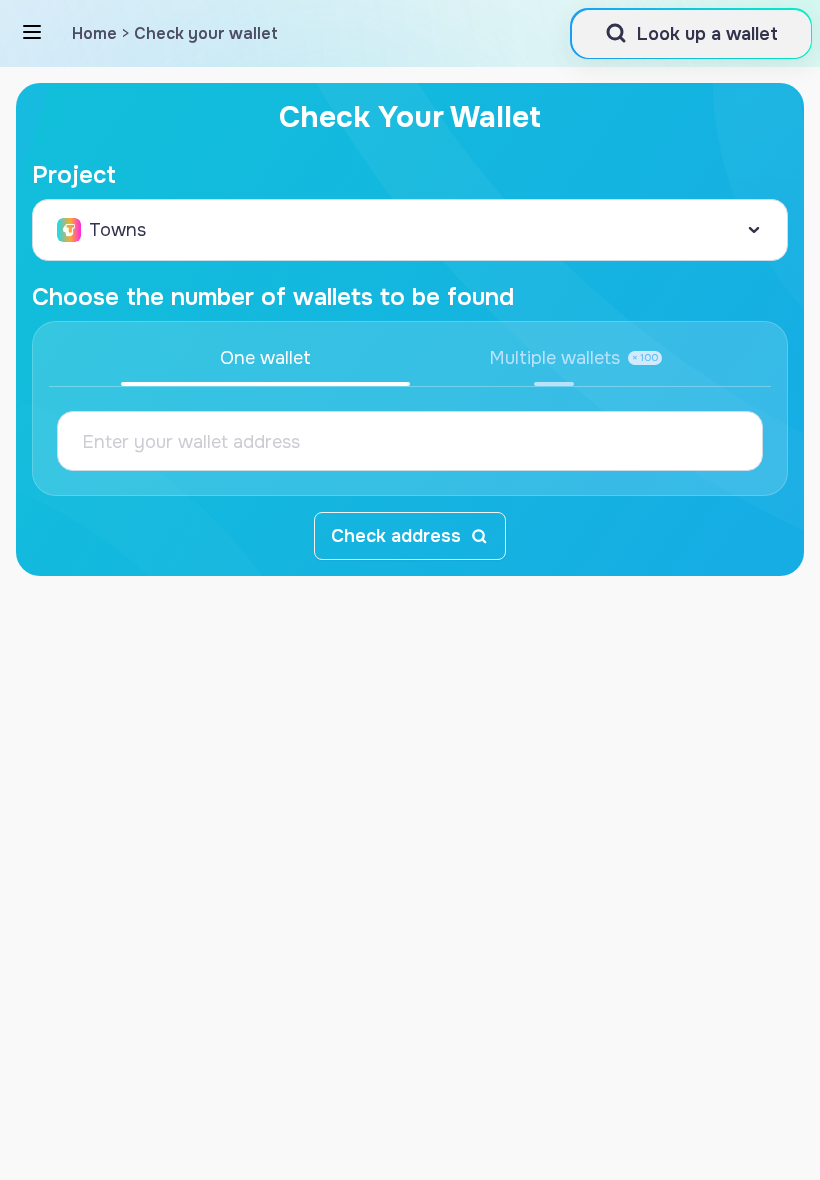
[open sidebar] (32, 32)
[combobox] (410, 230)
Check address (396, 536)
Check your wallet (206, 33)
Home (94, 33)
